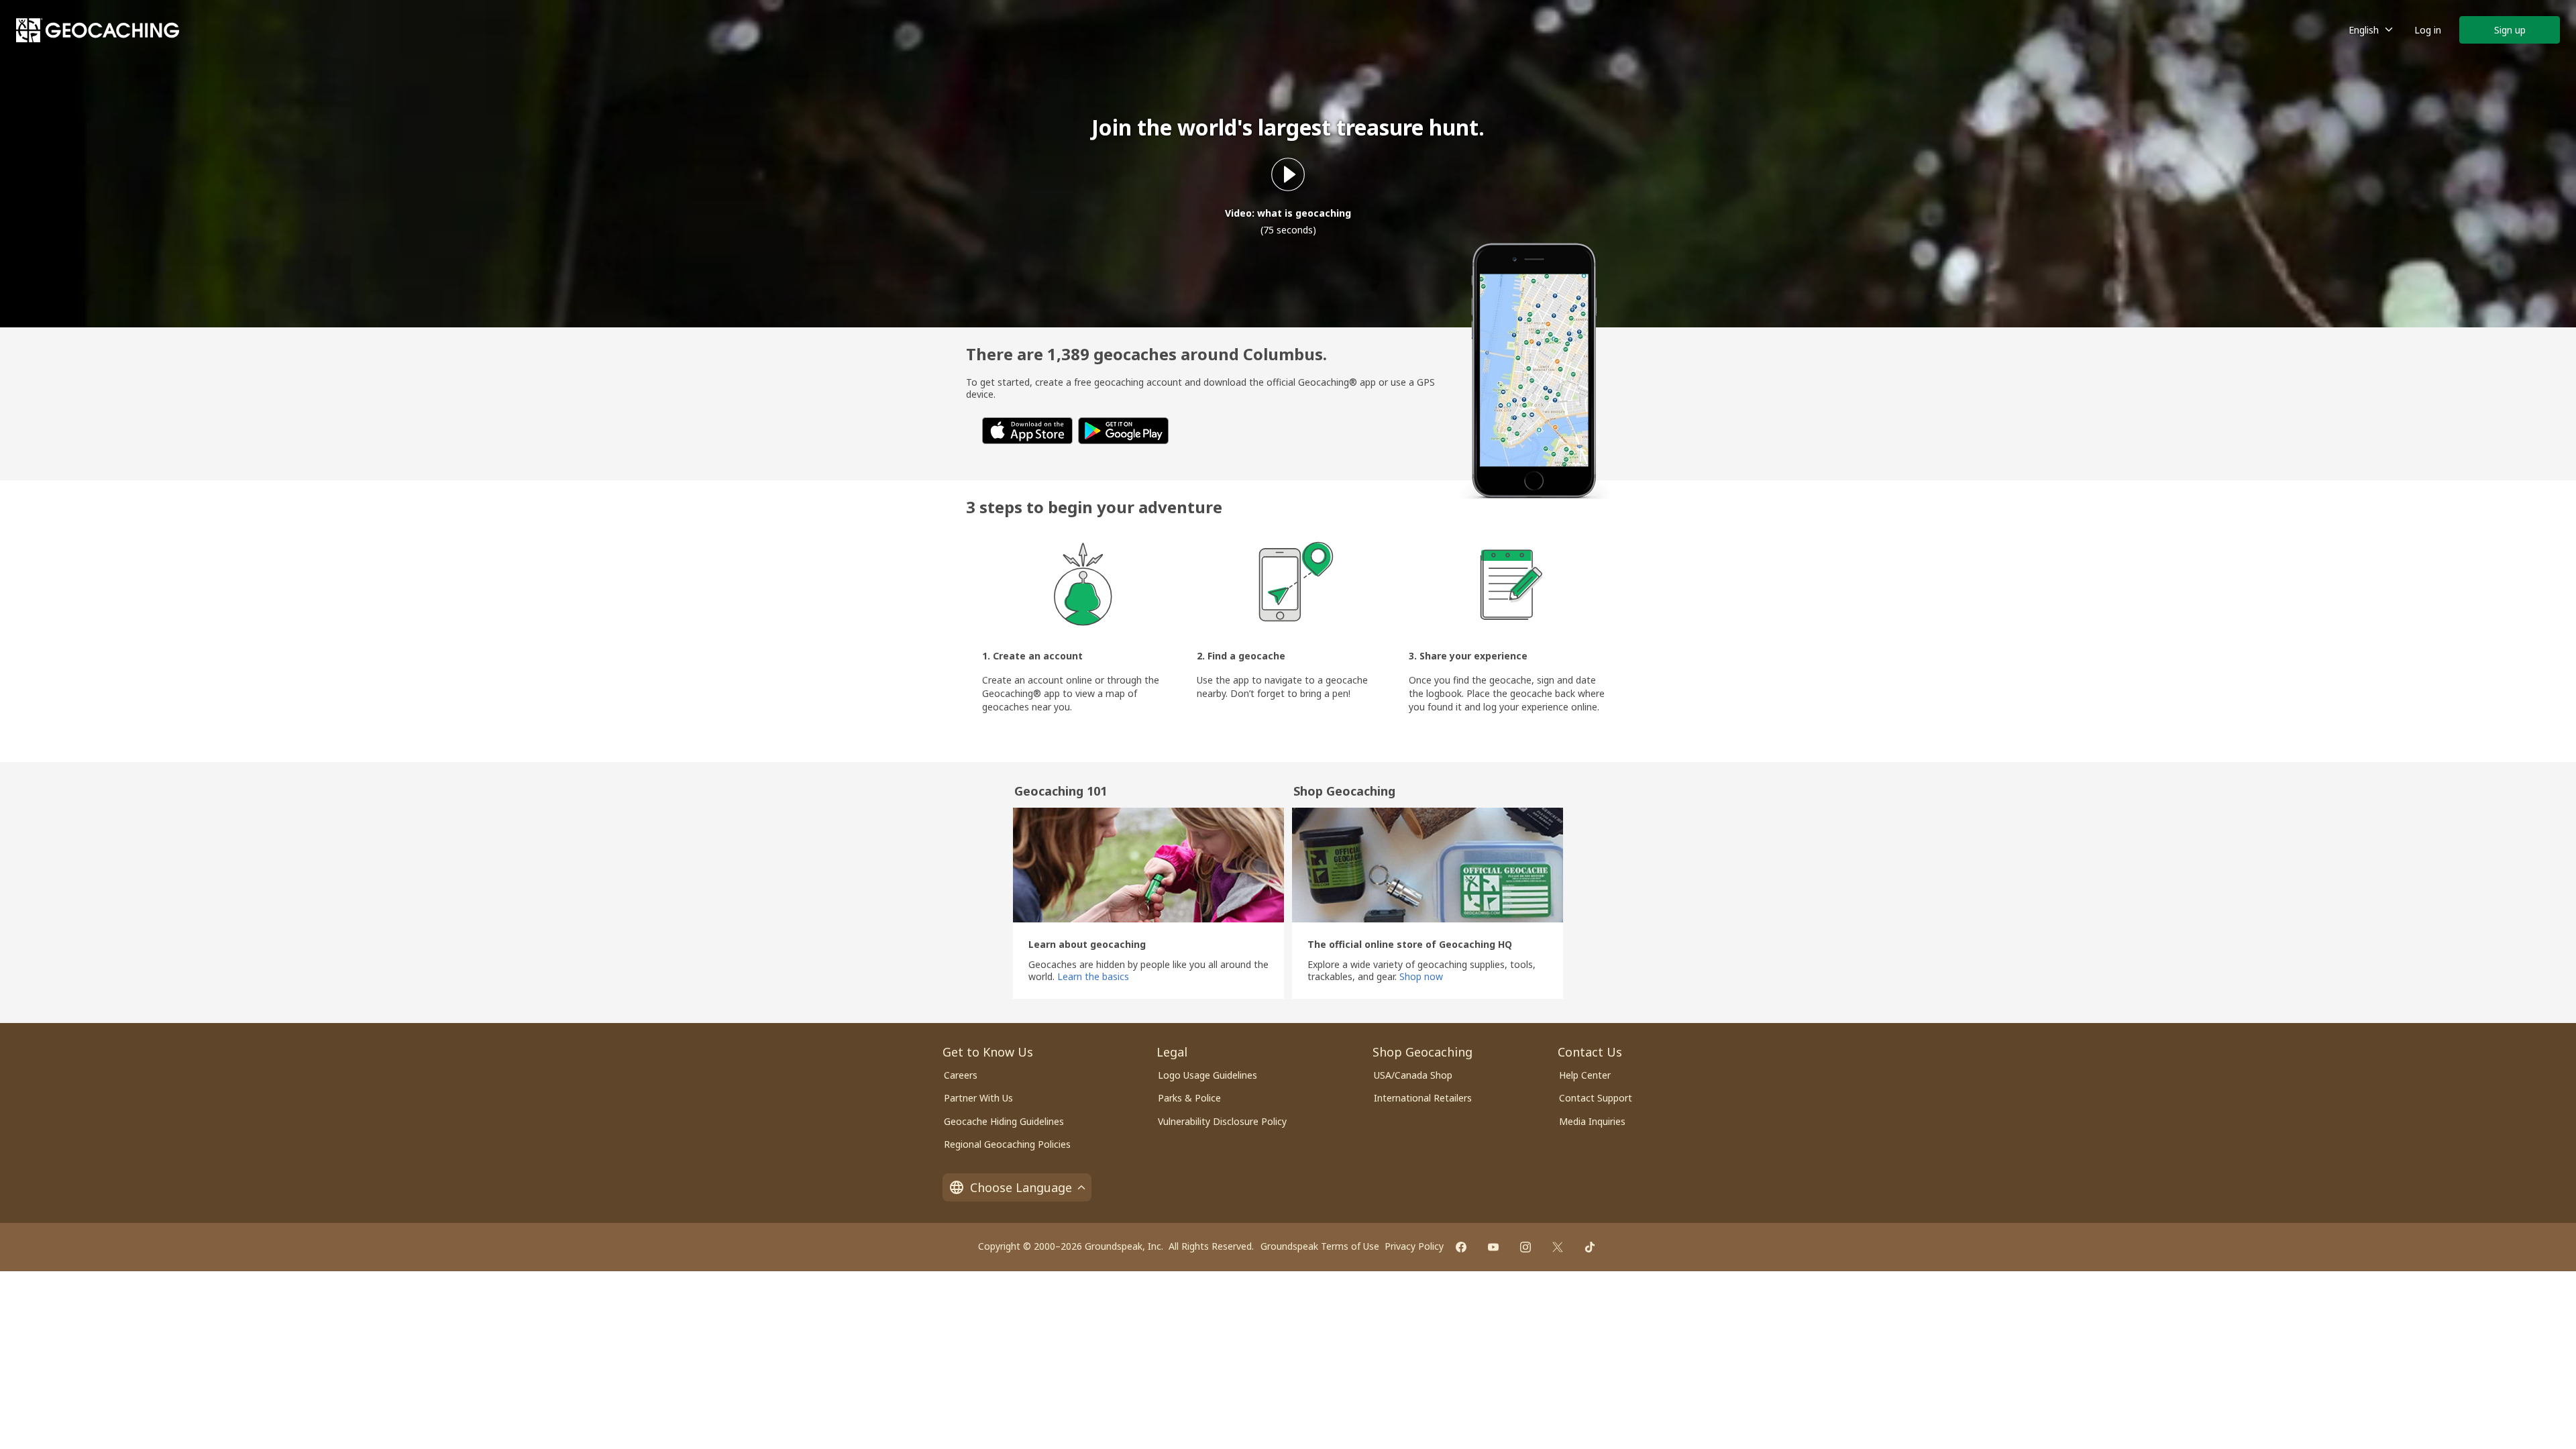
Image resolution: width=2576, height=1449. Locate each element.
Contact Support (1596, 1098)
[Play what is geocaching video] (1288, 174)
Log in (2428, 30)
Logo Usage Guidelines (1207, 1075)
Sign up (2510, 30)
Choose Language (1021, 1187)
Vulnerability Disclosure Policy (1222, 1121)
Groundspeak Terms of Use (1320, 1246)
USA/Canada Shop (1413, 1075)
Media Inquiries (1592, 1121)
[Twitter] (1558, 1247)
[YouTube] (1493, 1247)
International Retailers (1423, 1098)
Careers (961, 1075)
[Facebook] (1461, 1247)
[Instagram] (1525, 1247)
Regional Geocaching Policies (1007, 1144)
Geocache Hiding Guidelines (1004, 1121)
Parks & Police (1189, 1098)
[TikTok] (1590, 1247)
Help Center (1585, 1075)
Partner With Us (978, 1098)
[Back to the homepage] (98, 30)
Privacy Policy (1414, 1246)
